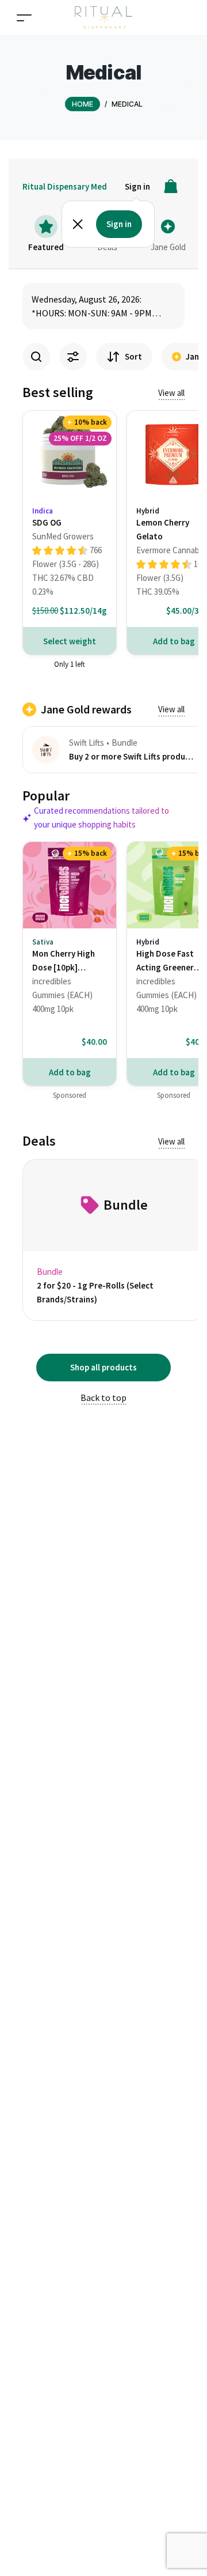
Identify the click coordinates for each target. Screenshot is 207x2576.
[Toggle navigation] (24, 18)
